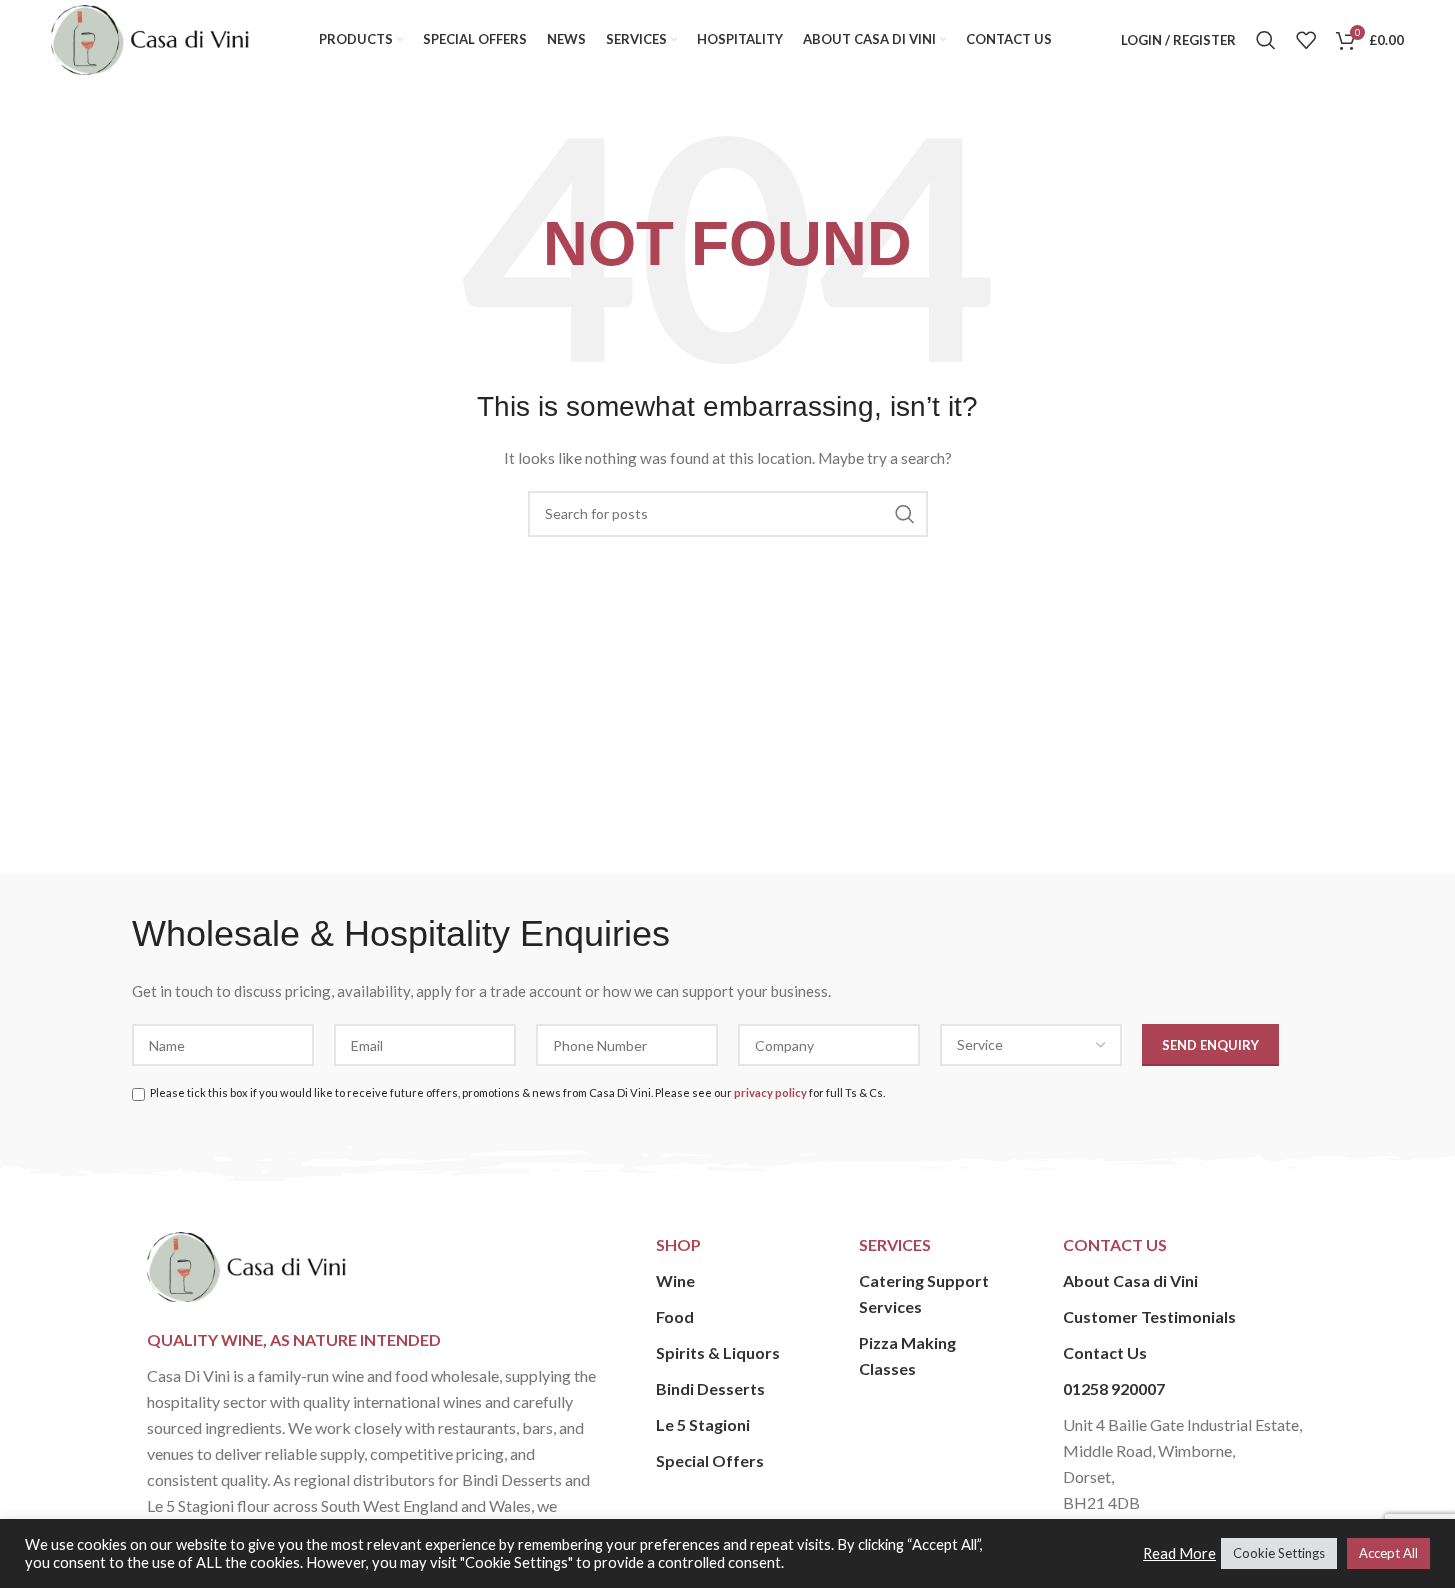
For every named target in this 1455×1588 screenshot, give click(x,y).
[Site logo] (150, 38)
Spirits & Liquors (718, 1352)
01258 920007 (1114, 1388)
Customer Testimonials (1149, 1316)
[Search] (1266, 40)
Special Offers (710, 1460)
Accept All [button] (1388, 1553)
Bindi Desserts (710, 1388)
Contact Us (1105, 1352)
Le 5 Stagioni (703, 1424)
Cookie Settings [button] (1279, 1553)
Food (675, 1316)
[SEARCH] (905, 514)
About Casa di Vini (1130, 1280)
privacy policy (770, 1092)
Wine (675, 1280)
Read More (1179, 1553)
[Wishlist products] (1306, 40)
